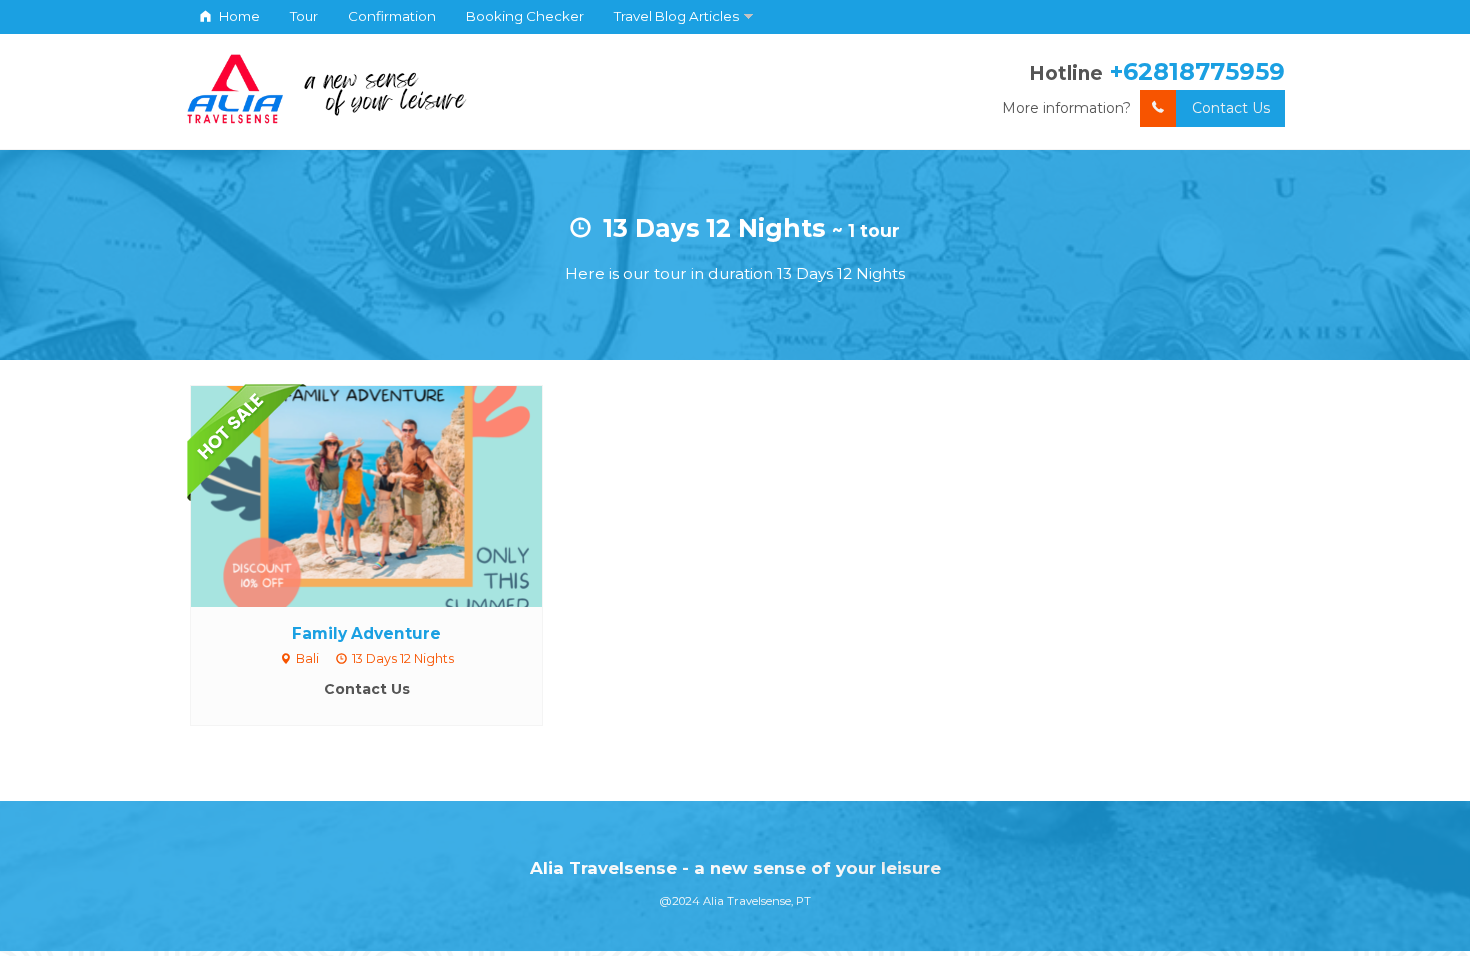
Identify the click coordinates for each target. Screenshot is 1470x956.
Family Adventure (366, 633)
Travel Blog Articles (676, 16)
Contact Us (1231, 108)
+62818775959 (1197, 71)
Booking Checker (525, 16)
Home (238, 16)
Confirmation (392, 16)
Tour (304, 16)
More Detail (385, 495)
